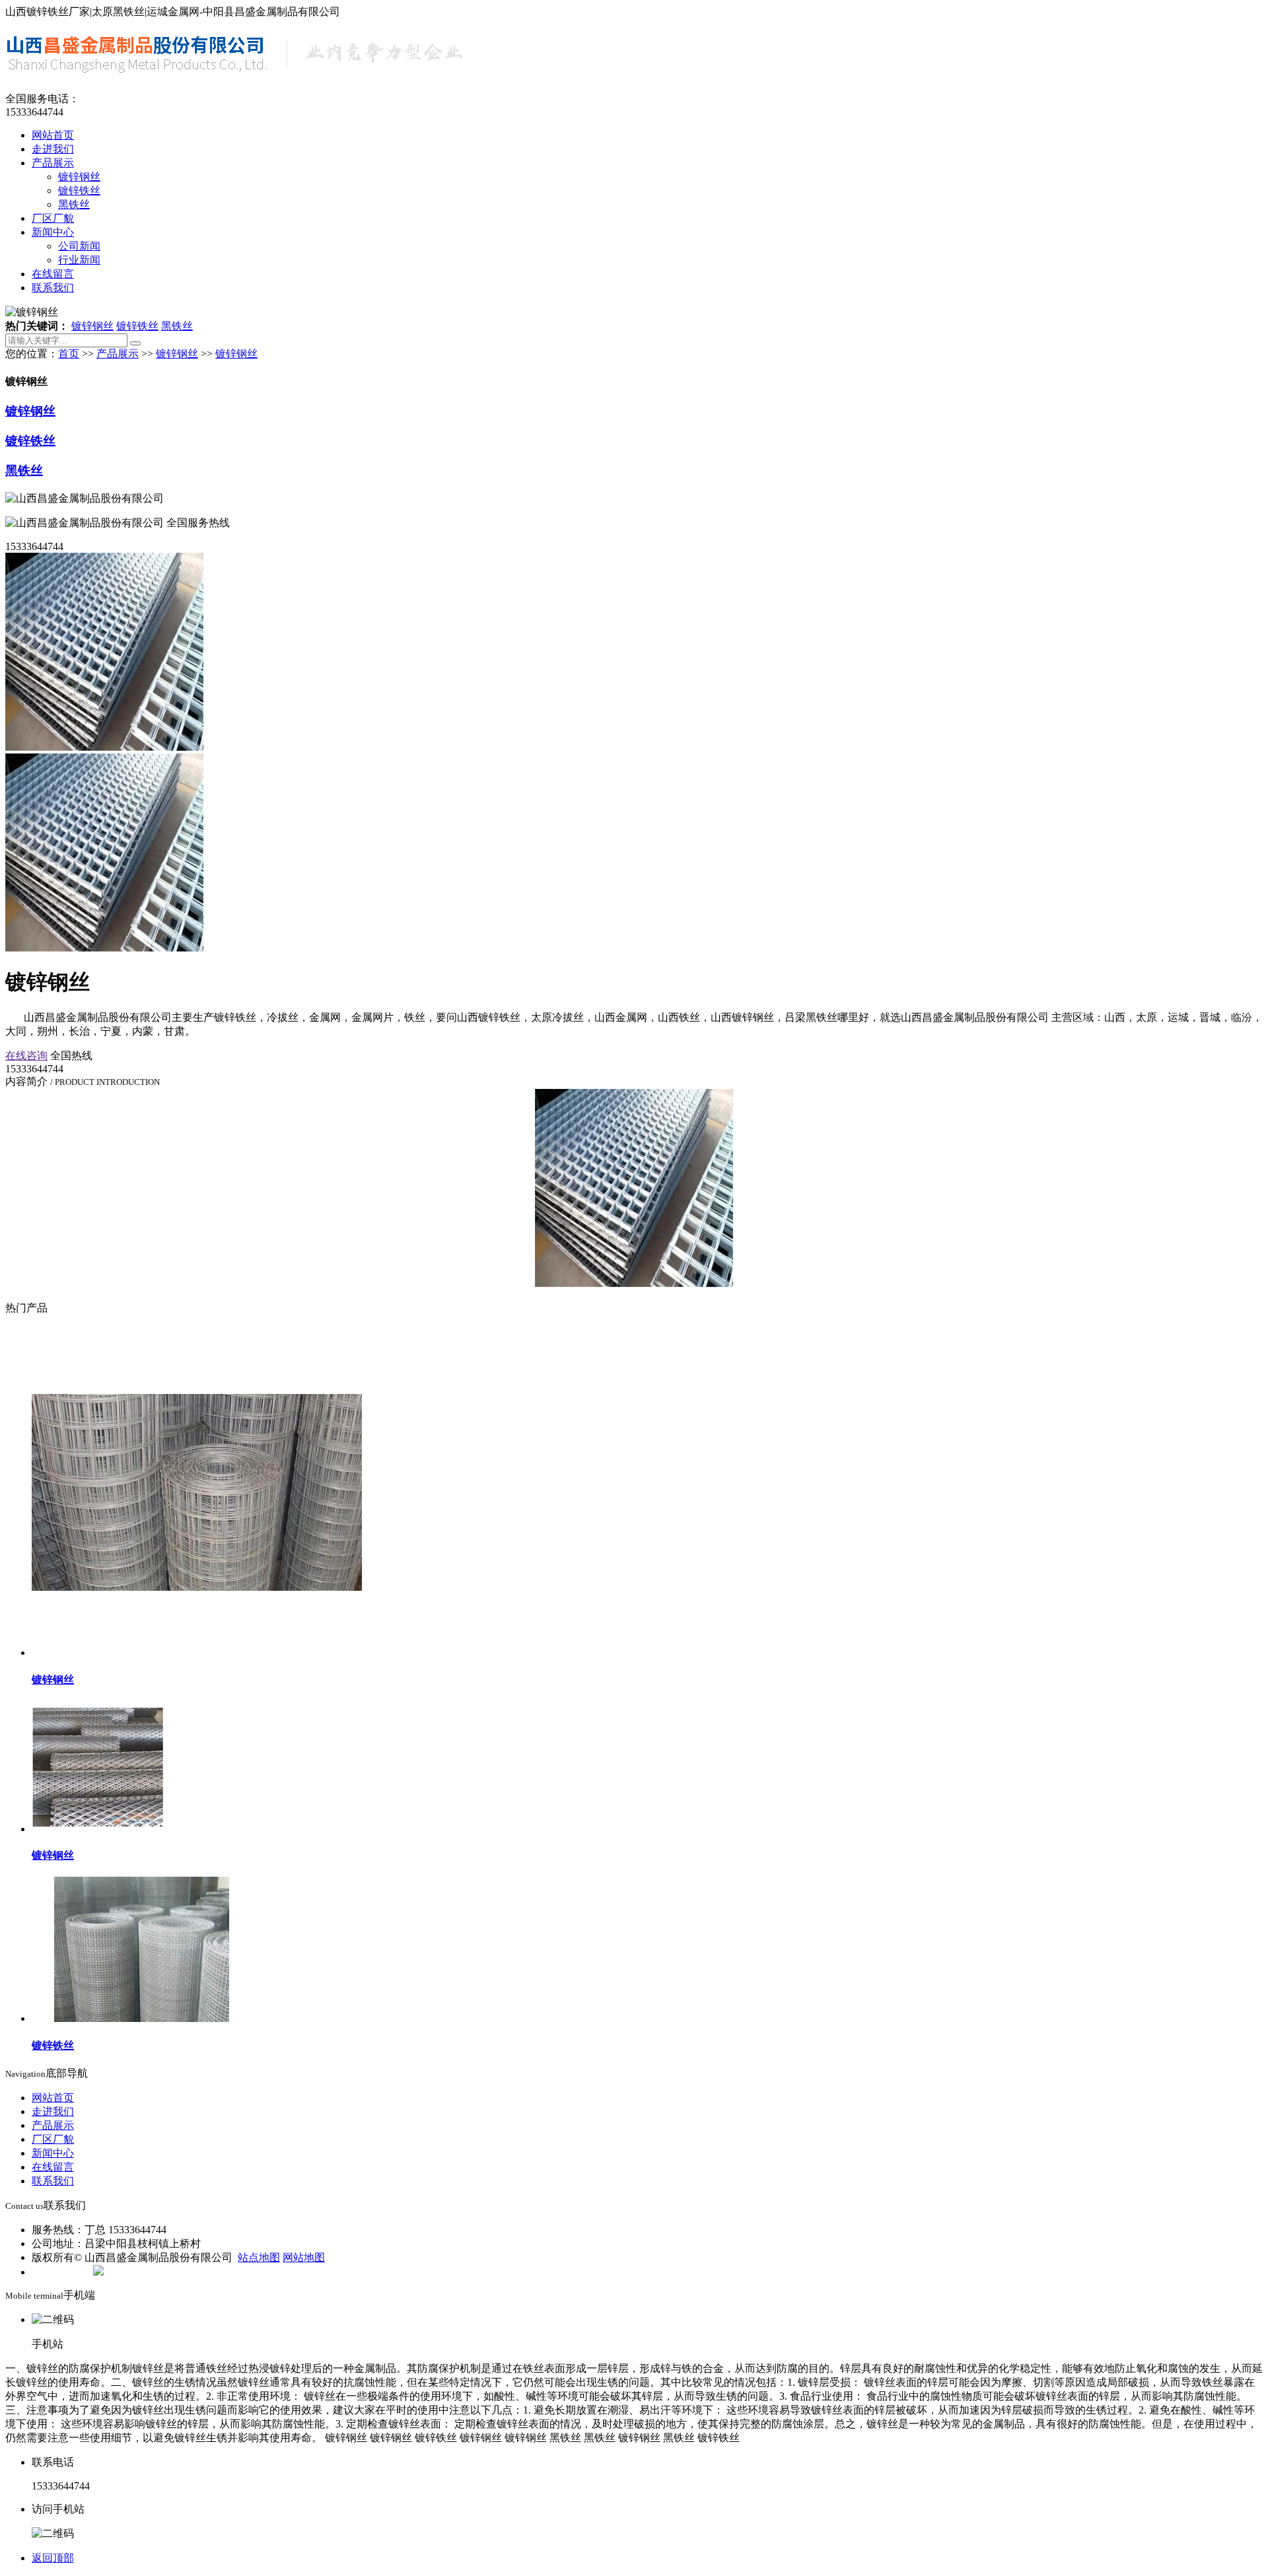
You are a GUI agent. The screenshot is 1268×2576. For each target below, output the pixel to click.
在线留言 (53, 274)
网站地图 (304, 2257)
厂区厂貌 (53, 218)
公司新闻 (79, 246)
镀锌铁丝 (79, 191)
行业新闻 (79, 260)
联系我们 (53, 288)
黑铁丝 (74, 204)
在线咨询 (26, 1056)
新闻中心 (53, 232)
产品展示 (53, 163)
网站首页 (53, 135)
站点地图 (259, 2257)
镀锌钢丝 (79, 177)
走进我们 (53, 149)
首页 (69, 354)
